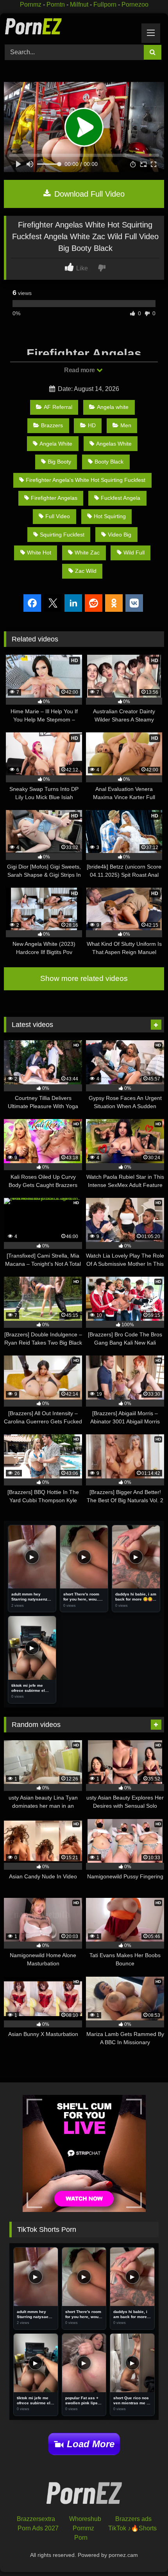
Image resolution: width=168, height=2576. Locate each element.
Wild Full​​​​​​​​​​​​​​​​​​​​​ (134, 553)
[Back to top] (144, 2553)
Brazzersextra (36, 2519)
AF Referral (58, 407)
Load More (91, 2444)
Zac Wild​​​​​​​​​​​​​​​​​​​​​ (86, 571)
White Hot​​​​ (39, 553)
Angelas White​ (114, 444)
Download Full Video (88, 194)
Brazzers (52, 425)
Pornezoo (135, 4)
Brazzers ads (133, 2519)
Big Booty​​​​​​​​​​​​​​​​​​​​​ (59, 462)
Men (126, 425)
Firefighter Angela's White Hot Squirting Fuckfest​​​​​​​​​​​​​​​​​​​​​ (86, 480)
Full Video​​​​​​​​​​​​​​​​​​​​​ (58, 516)
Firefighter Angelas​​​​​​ (54, 498)
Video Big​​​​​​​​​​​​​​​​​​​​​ (120, 535)
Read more (80, 370)
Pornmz (31, 4)
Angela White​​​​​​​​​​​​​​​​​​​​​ (56, 444)
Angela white (113, 407)
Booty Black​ (109, 462)
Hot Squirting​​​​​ (110, 516)
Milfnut (79, 4)
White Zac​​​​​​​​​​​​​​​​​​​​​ (87, 553)
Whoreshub (85, 2519)
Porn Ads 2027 (38, 2528)
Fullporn (105, 4)
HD (92, 425)
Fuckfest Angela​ (121, 498)
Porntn (56, 4)
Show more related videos (84, 978)
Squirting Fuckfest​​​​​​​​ (62, 535)
